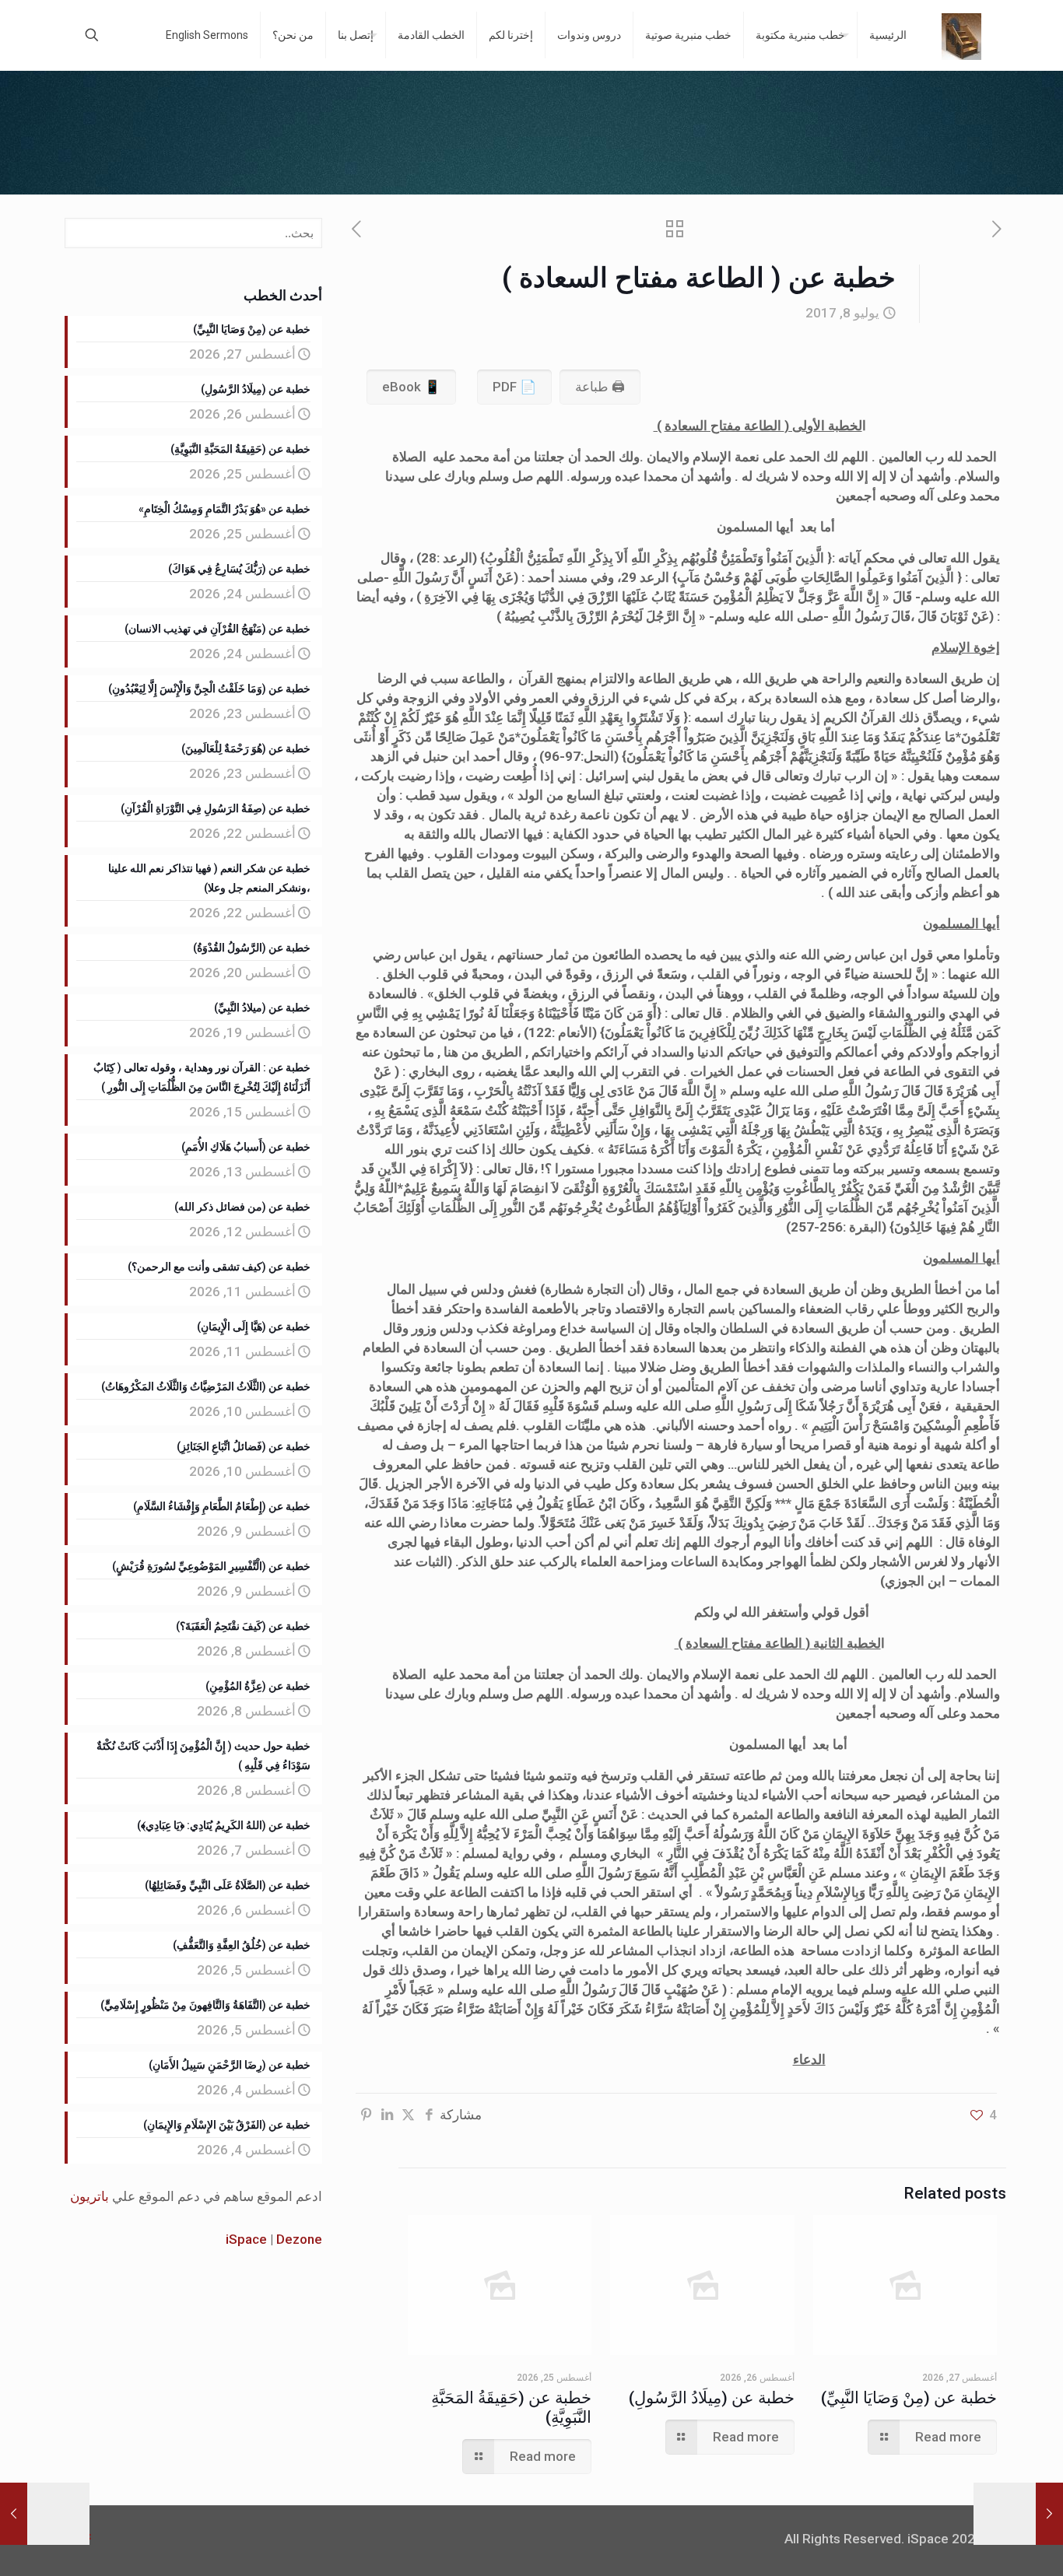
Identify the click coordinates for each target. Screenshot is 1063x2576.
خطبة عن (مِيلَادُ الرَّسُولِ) (712, 2398)
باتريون (89, 2196)
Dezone (299, 2239)
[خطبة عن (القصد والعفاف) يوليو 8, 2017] (14, 2514)
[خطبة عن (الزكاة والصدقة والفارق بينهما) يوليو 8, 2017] (1049, 2514)
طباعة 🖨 (600, 387)
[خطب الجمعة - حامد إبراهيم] (961, 35)
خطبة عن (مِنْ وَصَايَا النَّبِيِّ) (909, 2398)
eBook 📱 (411, 387)
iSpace (246, 2239)
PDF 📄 (514, 387)
